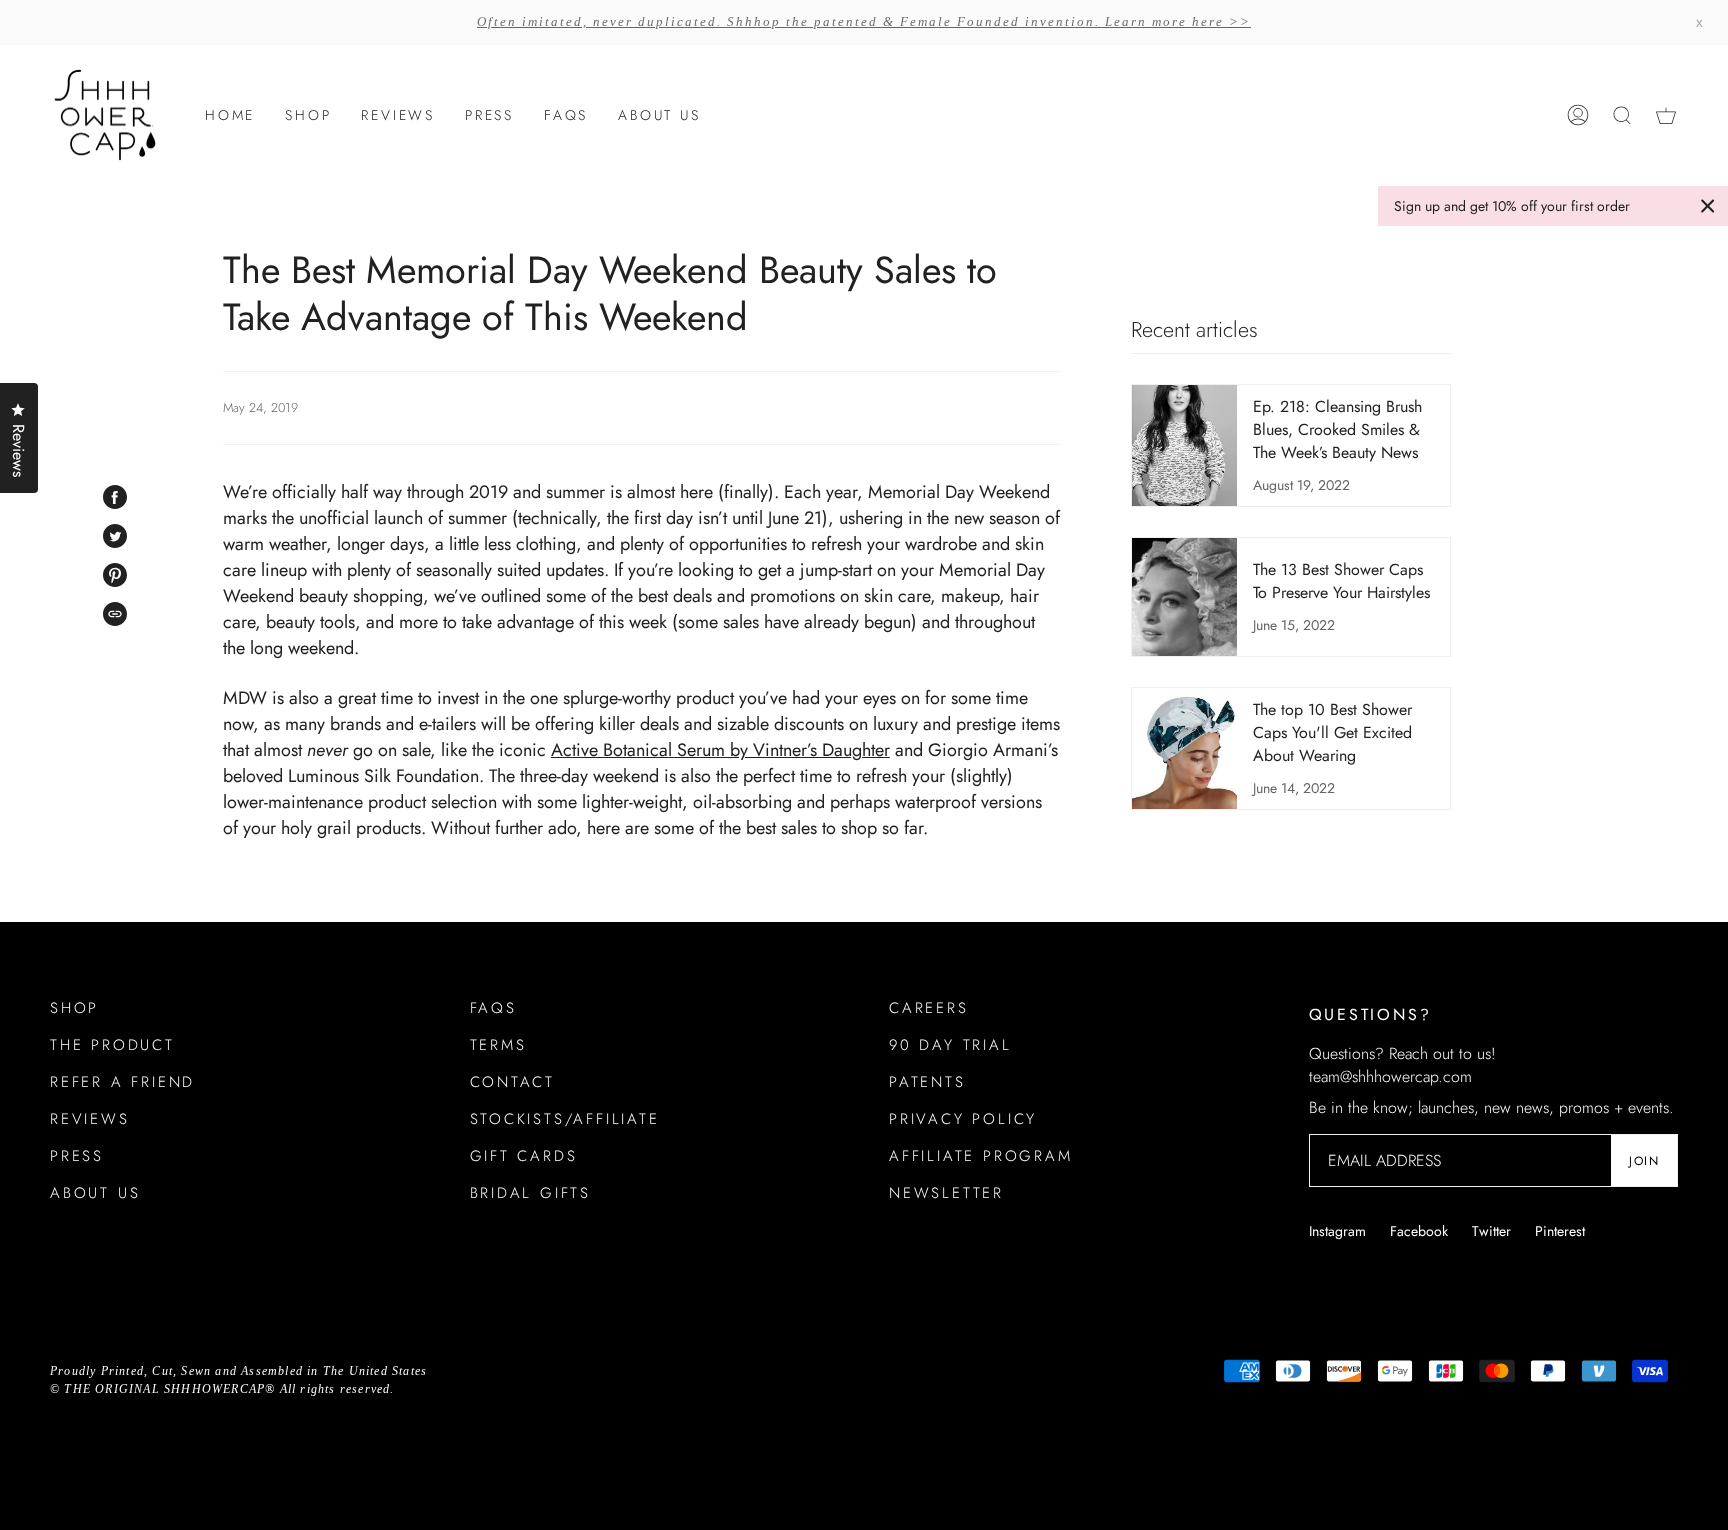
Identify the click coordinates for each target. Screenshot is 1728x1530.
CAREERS (929, 1008)
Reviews (90, 1119)
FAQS (493, 1008)
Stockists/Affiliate (565, 1119)
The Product (112, 1045)
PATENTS (927, 1082)
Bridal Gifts (531, 1193)
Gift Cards (524, 1156)
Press (77, 1156)
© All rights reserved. (222, 1389)
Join (1644, 1161)
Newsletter (946, 1193)
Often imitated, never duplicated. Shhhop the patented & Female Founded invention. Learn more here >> (864, 21)
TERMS (498, 1045)
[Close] (1708, 206)
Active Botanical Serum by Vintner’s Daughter (720, 750)
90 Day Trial (950, 1045)
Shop (74, 1008)
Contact (513, 1082)
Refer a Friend (122, 1082)
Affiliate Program (981, 1156)
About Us (95, 1193)
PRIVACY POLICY (963, 1119)
